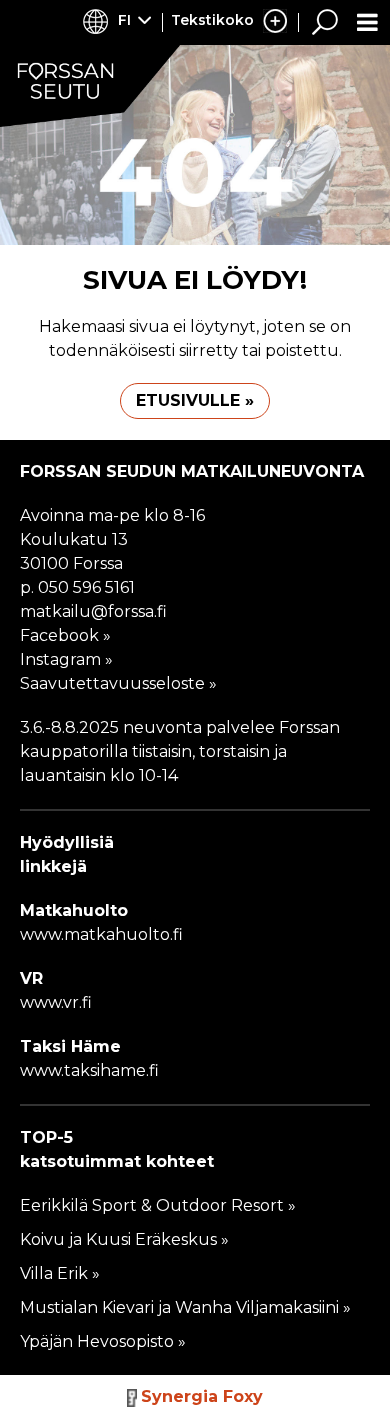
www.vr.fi (56, 1002)
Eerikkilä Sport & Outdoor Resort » (158, 1205)
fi (124, 20)
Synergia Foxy (202, 1396)
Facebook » (65, 635)
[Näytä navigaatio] (367, 22)
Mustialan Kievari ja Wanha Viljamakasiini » (185, 1307)
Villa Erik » (60, 1273)
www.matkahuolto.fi (101, 934)
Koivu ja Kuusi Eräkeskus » (124, 1239)
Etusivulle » (195, 400)
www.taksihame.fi (91, 1070)
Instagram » (66, 659)
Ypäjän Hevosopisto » (103, 1341)
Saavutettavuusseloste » (118, 683)
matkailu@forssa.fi (93, 611)
